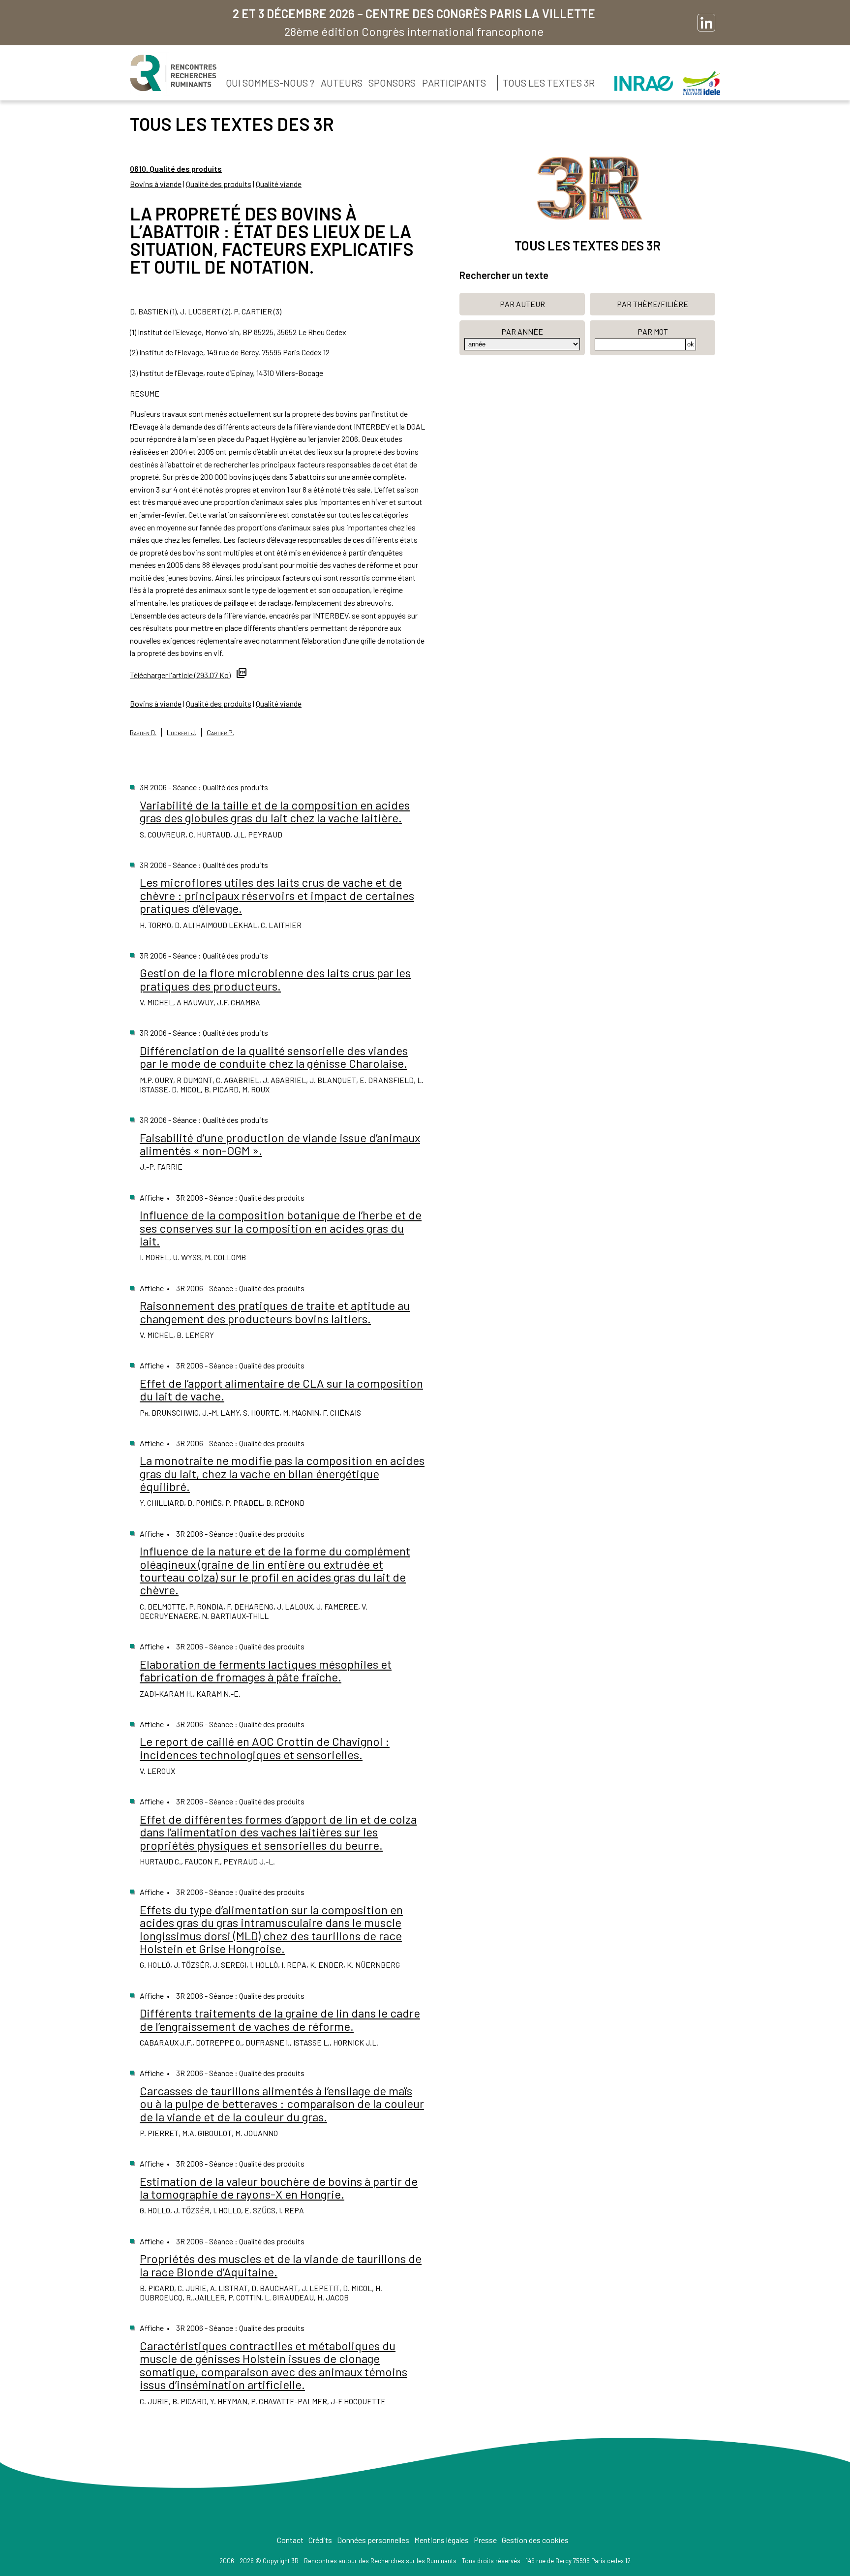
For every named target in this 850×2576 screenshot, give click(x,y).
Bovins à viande (156, 184)
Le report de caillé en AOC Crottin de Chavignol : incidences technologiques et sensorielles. (265, 1748)
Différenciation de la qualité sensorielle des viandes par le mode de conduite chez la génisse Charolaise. (274, 1057)
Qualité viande (279, 184)
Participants (454, 83)
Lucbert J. (182, 732)
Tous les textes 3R (549, 83)
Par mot (653, 331)
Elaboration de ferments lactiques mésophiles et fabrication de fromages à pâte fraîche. (266, 1670)
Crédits (320, 2540)
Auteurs (342, 83)
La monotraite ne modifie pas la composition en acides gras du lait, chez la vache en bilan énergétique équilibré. (282, 1473)
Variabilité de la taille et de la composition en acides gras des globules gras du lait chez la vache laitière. (275, 811)
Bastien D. (143, 732)
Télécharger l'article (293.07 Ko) (180, 675)
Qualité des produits (219, 184)
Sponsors (392, 83)
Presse (485, 2540)
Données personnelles (373, 2540)
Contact (290, 2540)
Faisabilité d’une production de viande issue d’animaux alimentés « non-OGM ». (280, 1144)
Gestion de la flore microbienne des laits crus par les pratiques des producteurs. (275, 979)
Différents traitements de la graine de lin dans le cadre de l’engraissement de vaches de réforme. (280, 2019)
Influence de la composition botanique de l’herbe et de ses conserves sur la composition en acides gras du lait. (281, 1228)
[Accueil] (173, 74)
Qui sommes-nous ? (270, 83)
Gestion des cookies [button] (535, 2540)
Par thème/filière (653, 304)
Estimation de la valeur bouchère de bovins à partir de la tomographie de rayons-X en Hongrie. (279, 2188)
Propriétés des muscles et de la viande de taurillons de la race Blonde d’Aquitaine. (281, 2265)
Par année (522, 331)
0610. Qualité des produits (176, 169)
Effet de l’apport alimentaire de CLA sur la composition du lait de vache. (281, 1389)
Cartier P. (220, 732)
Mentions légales (441, 2540)
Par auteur (522, 304)
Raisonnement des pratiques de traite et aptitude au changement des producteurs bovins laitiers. (275, 1312)
